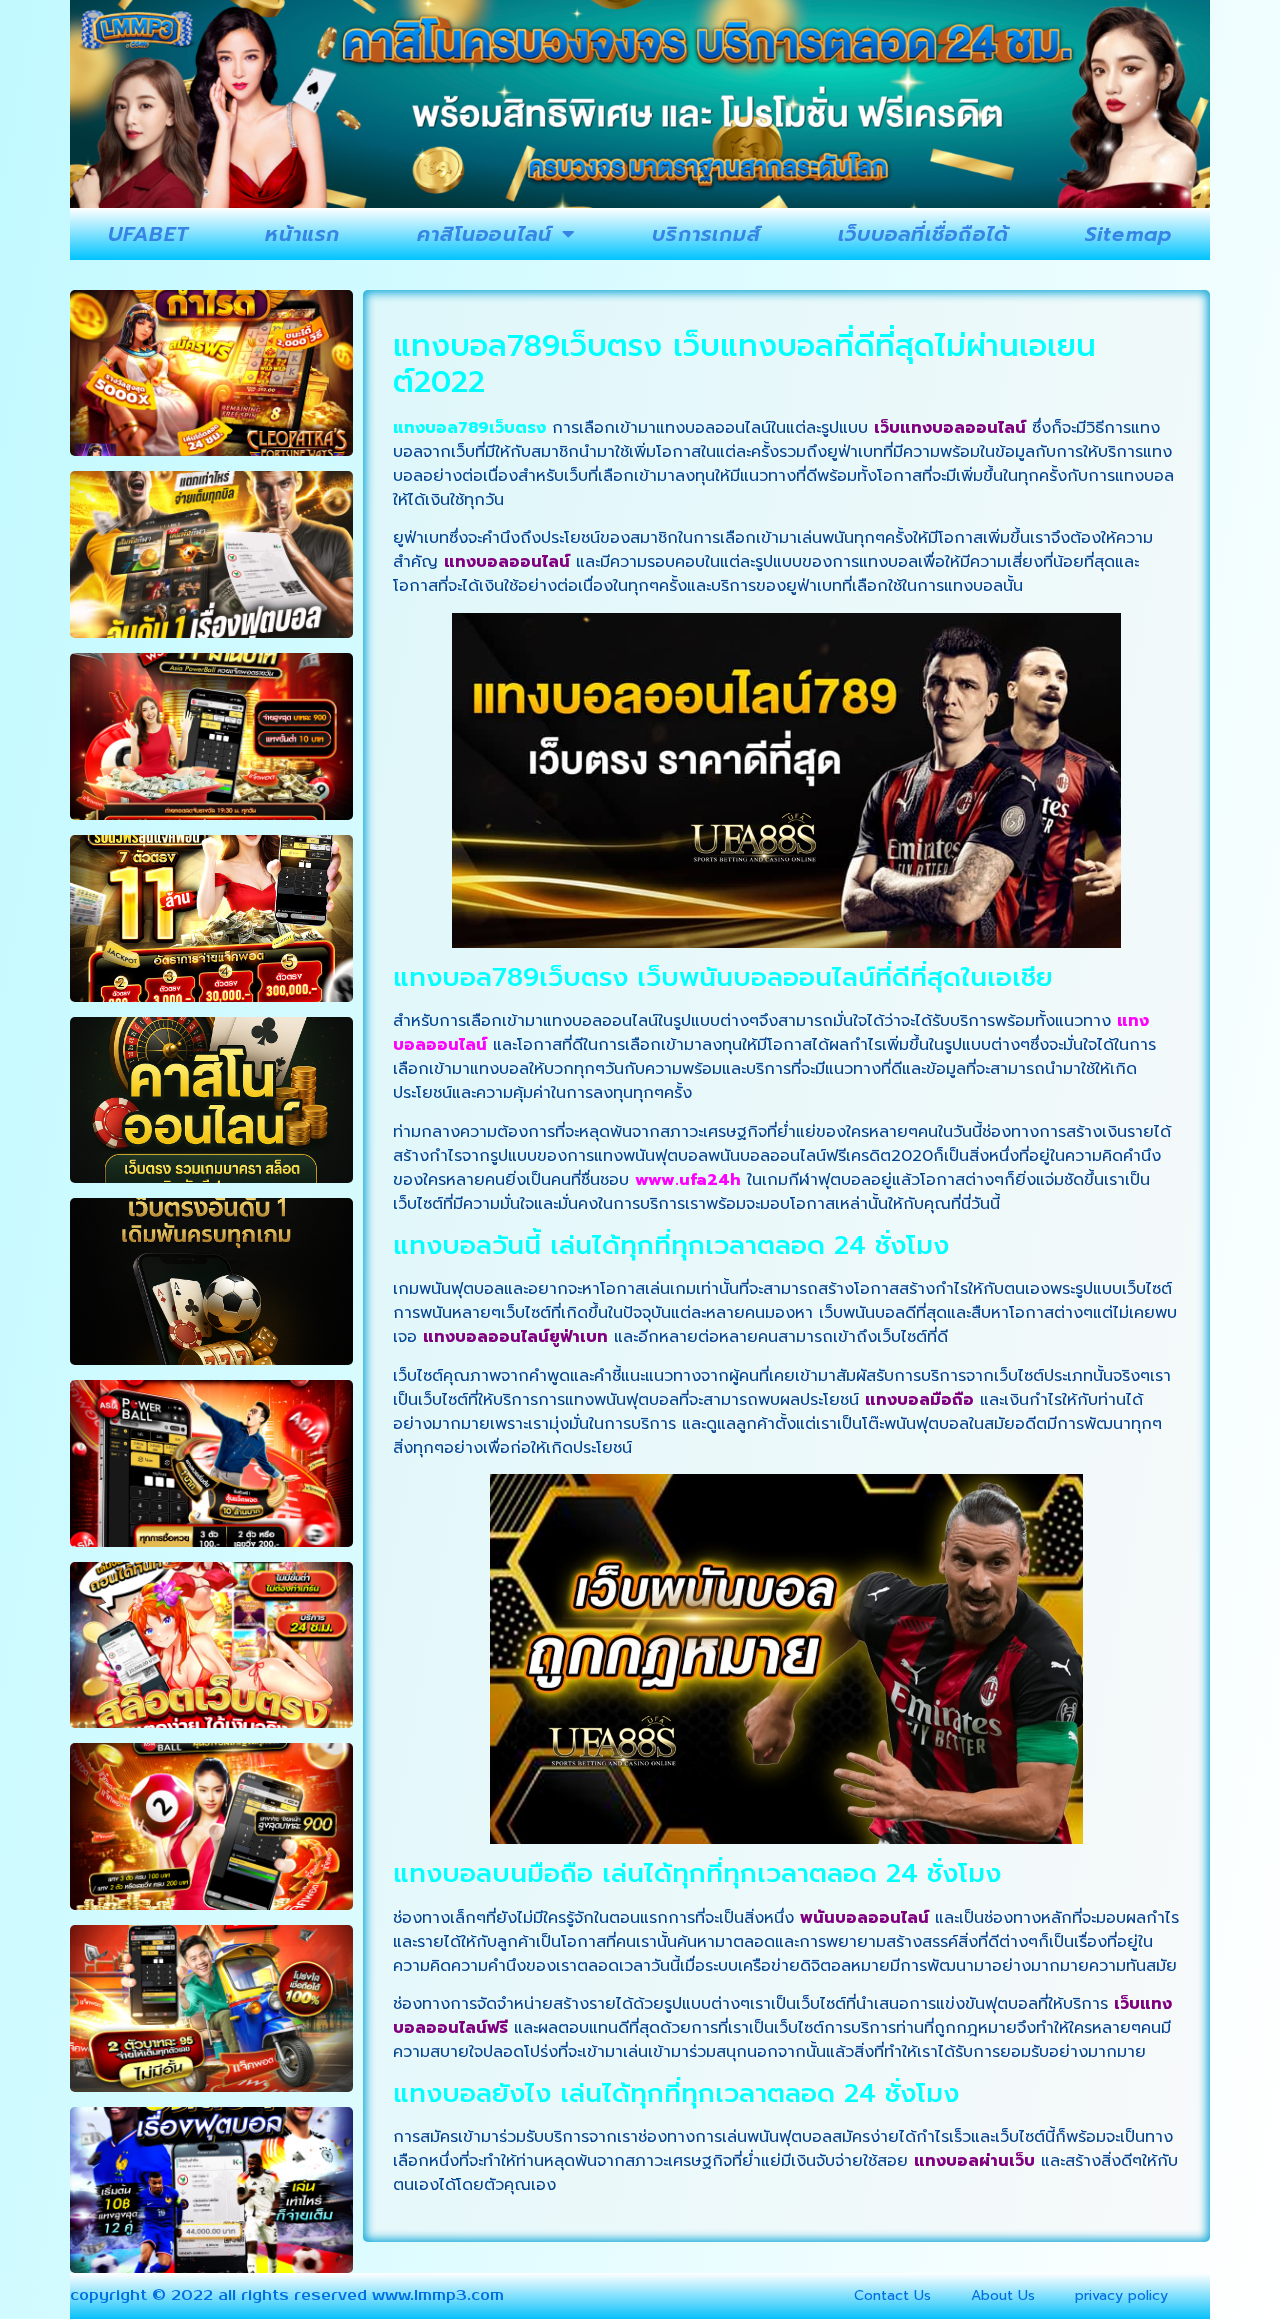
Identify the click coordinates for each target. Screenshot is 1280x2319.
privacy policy (1121, 2295)
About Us (1003, 2295)
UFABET (148, 234)
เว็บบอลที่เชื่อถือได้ (923, 234)
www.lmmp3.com (438, 2295)
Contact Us (892, 2295)
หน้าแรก (303, 234)
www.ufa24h (688, 1180)
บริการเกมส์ (706, 234)
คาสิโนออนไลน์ (484, 234)
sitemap (1128, 234)
